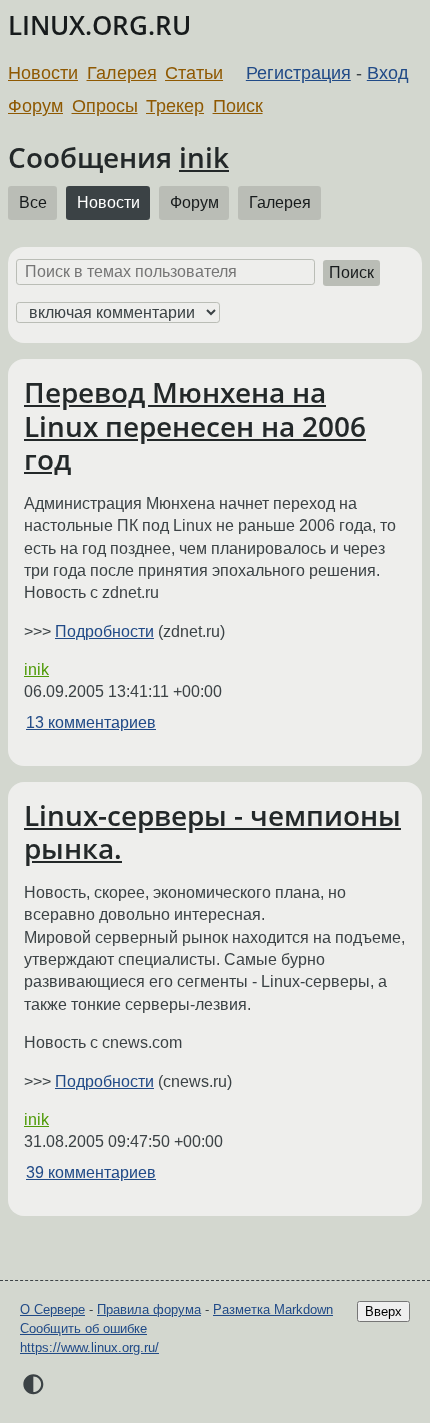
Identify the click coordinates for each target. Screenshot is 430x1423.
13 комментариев (91, 722)
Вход (388, 73)
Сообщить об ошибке (83, 1328)
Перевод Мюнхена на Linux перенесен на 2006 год (195, 425)
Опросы (105, 106)
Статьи (194, 73)
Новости (43, 73)
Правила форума (149, 1309)
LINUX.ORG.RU (99, 25)
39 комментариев (91, 1172)
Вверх (383, 1311)
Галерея (122, 73)
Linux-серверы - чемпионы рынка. (212, 832)
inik (204, 157)
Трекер (175, 106)
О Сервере (52, 1309)
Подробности (104, 631)
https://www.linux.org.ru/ (89, 1347)
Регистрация (298, 73)
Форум (35, 106)
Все (33, 202)
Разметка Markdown (273, 1309)
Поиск (238, 106)
